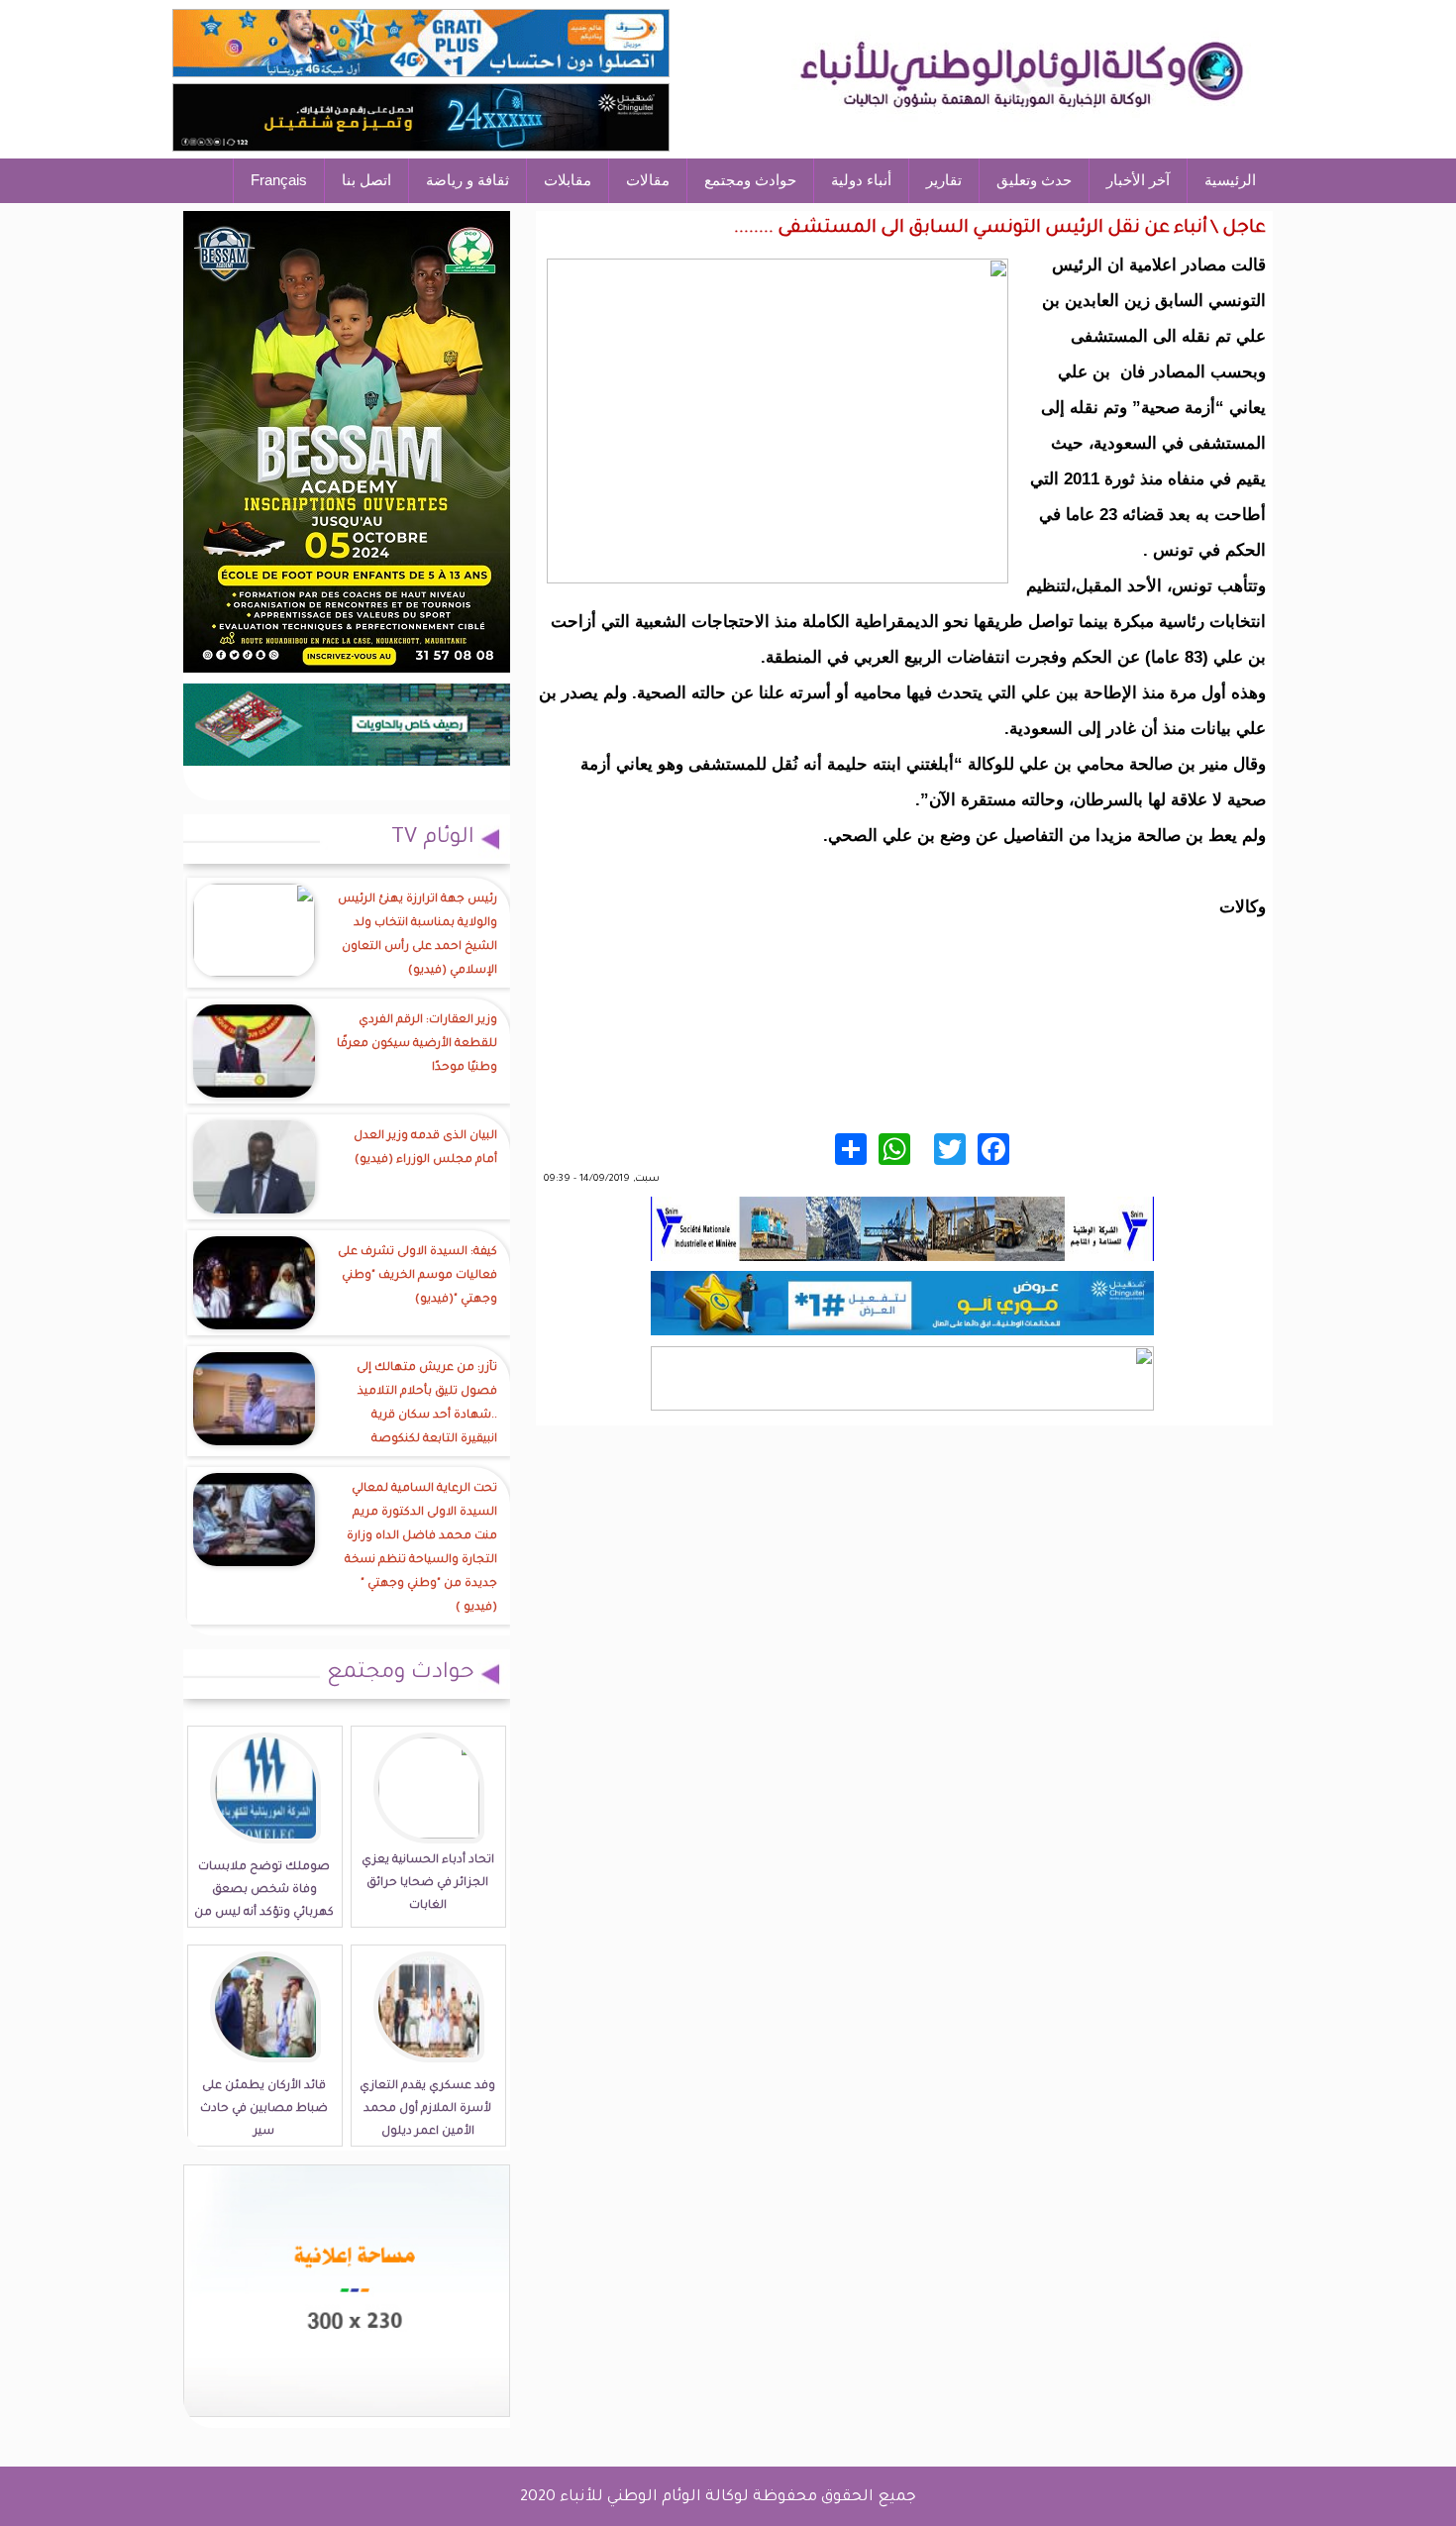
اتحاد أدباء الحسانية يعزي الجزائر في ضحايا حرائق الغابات (428, 1884)
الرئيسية (1230, 180)
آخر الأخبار (1138, 180)
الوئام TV (433, 839)
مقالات (648, 180)
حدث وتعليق (1034, 180)
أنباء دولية (861, 180)
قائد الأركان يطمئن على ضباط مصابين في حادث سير (264, 2109)
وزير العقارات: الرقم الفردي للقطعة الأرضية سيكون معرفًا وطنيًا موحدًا (417, 1045)
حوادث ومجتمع (750, 180)
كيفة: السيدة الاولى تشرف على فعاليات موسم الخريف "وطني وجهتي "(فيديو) (417, 1276)
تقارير (944, 180)
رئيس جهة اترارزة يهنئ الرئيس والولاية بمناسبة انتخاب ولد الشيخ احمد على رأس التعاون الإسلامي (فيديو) (417, 936)
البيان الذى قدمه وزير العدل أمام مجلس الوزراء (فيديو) (425, 1149)
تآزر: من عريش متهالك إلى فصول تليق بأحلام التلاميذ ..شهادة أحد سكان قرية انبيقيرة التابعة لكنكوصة (427, 1404)
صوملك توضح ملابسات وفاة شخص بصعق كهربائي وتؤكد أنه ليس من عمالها (264, 1902)
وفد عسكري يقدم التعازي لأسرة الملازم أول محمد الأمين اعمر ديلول (427, 2109)
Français (279, 180)
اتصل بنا (366, 180)
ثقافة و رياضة (468, 180)
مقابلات (568, 180)
